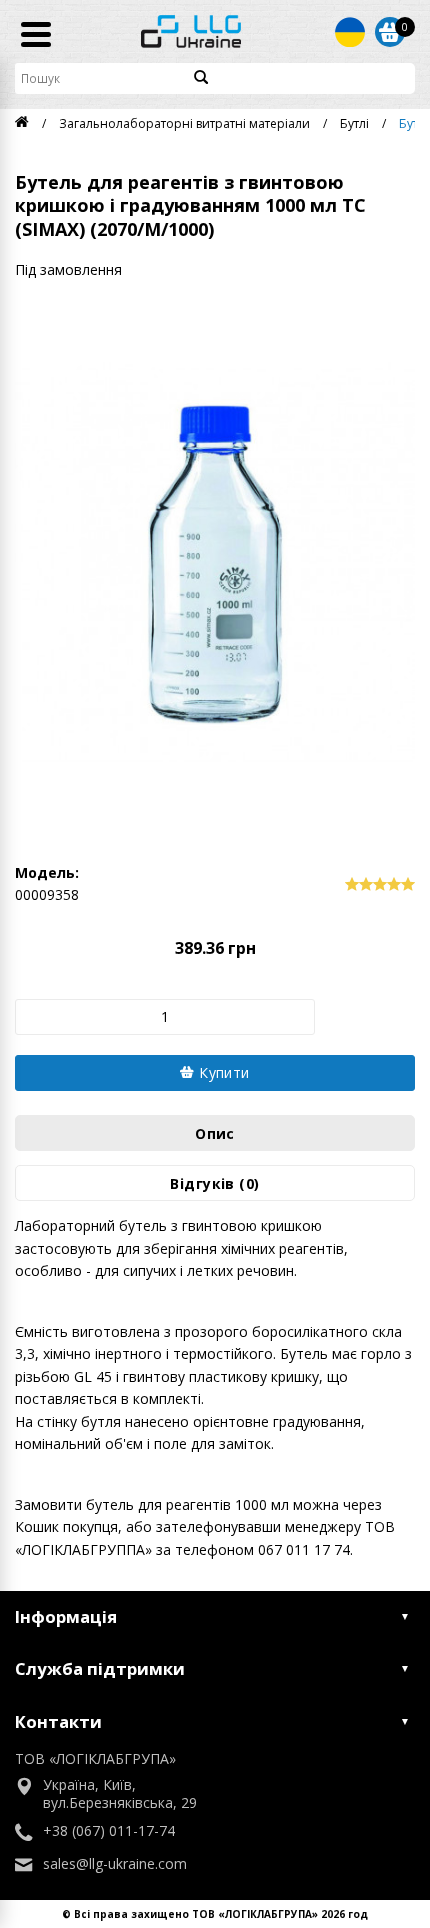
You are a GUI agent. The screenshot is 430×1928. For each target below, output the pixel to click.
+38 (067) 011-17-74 (109, 1831)
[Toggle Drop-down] (350, 32)
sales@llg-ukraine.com (115, 1864)
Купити (222, 1072)
